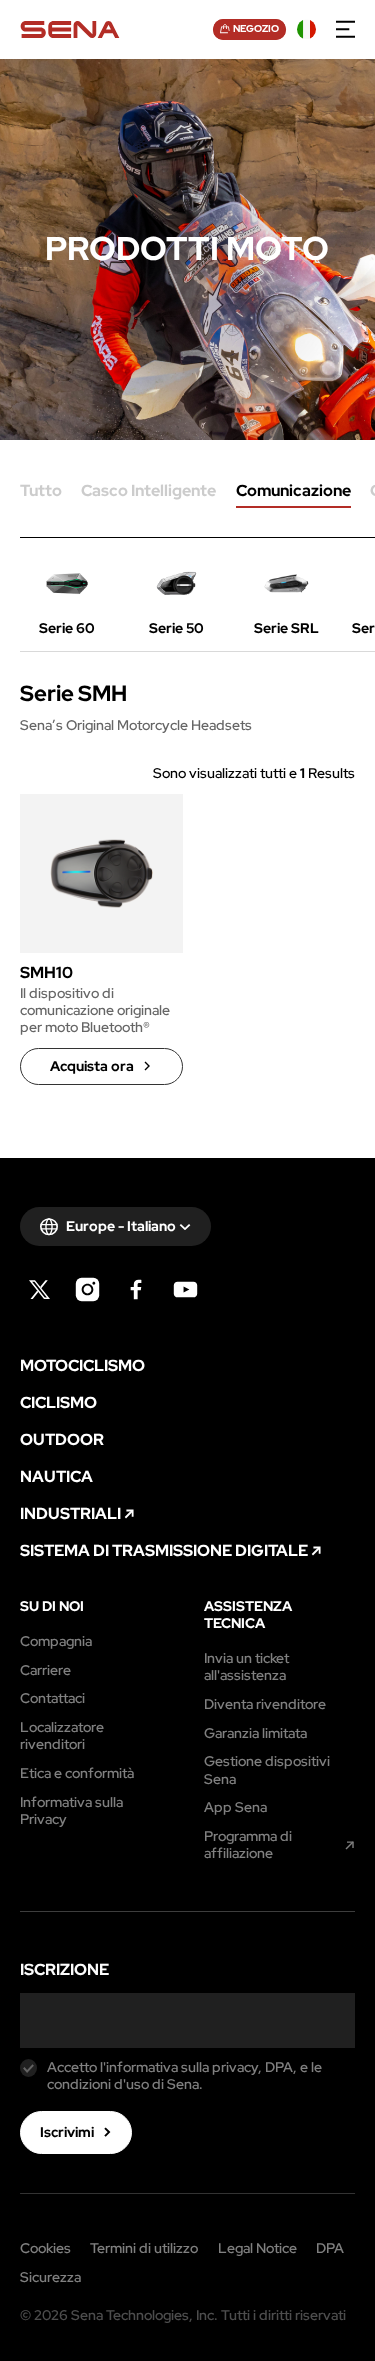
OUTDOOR (62, 1440)
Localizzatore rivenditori (62, 1736)
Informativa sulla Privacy (71, 1811)
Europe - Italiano (121, 1226)
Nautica (56, 1477)
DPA (330, 2249)
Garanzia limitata (255, 1733)
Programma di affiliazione (248, 1845)
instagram (87, 1289)
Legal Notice (257, 2249)
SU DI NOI (52, 1606)
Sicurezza (50, 2278)
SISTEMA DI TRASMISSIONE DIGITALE (164, 1551)
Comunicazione (293, 492)
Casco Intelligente (148, 492)
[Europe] (307, 30)
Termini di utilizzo (144, 2249)
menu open (346, 30)
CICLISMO (58, 1403)
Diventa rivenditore (265, 1704)
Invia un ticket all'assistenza (246, 1667)
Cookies (45, 2249)
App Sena (235, 1807)
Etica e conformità (77, 1773)
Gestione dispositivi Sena (267, 1770)
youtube (185, 1289)
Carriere (45, 1670)
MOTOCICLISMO (82, 1366)
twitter (39, 1289)
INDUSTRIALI (70, 1514)
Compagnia (56, 1641)
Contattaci (52, 1698)
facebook (136, 1289)
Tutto (41, 492)
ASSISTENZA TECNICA (248, 1615)
